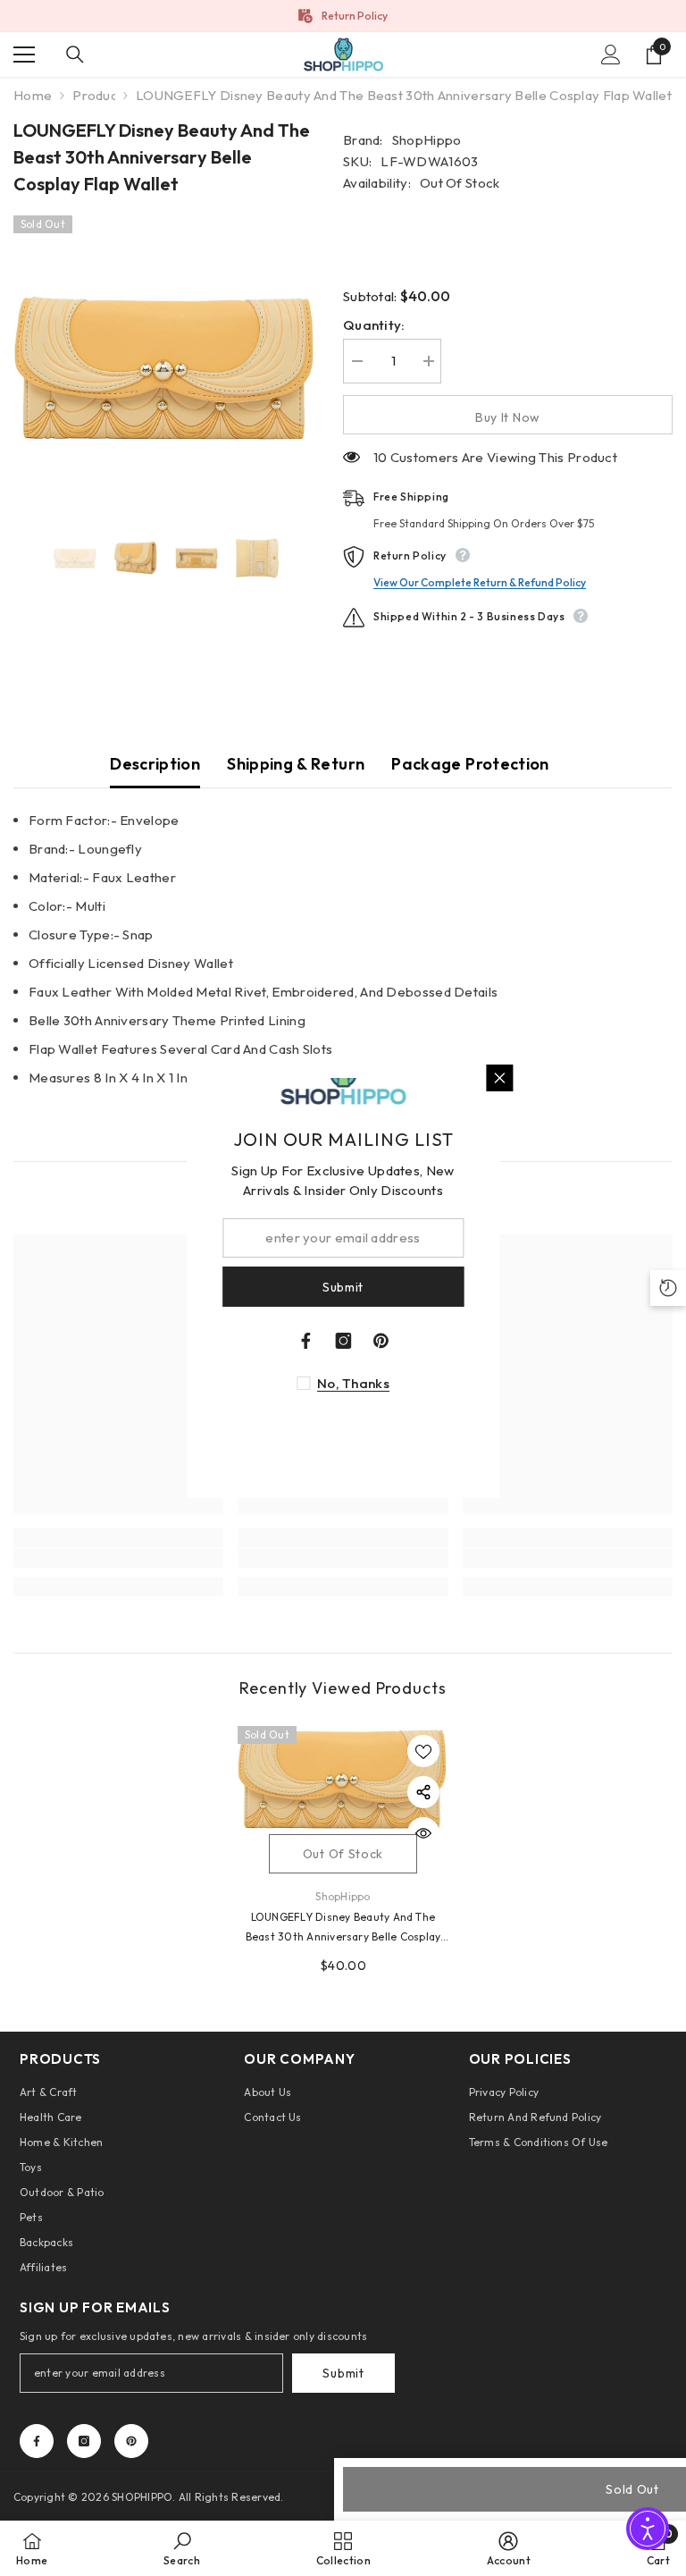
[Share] (423, 1792)
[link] (118, 1558)
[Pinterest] (131, 2441)
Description (155, 764)
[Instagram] (84, 2441)
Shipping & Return (296, 764)
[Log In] (611, 55)
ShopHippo (427, 140)
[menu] (24, 55)
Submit (343, 2373)
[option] (165, 367)
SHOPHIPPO (142, 2497)
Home (33, 95)
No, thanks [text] (353, 1383)
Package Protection (470, 764)
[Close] (499, 1078)
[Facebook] (37, 2441)
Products (94, 95)
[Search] (75, 55)
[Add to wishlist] (423, 1751)
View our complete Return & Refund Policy (480, 582)
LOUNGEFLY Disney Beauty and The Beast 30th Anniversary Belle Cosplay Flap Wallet (343, 1928)
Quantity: (374, 325)
